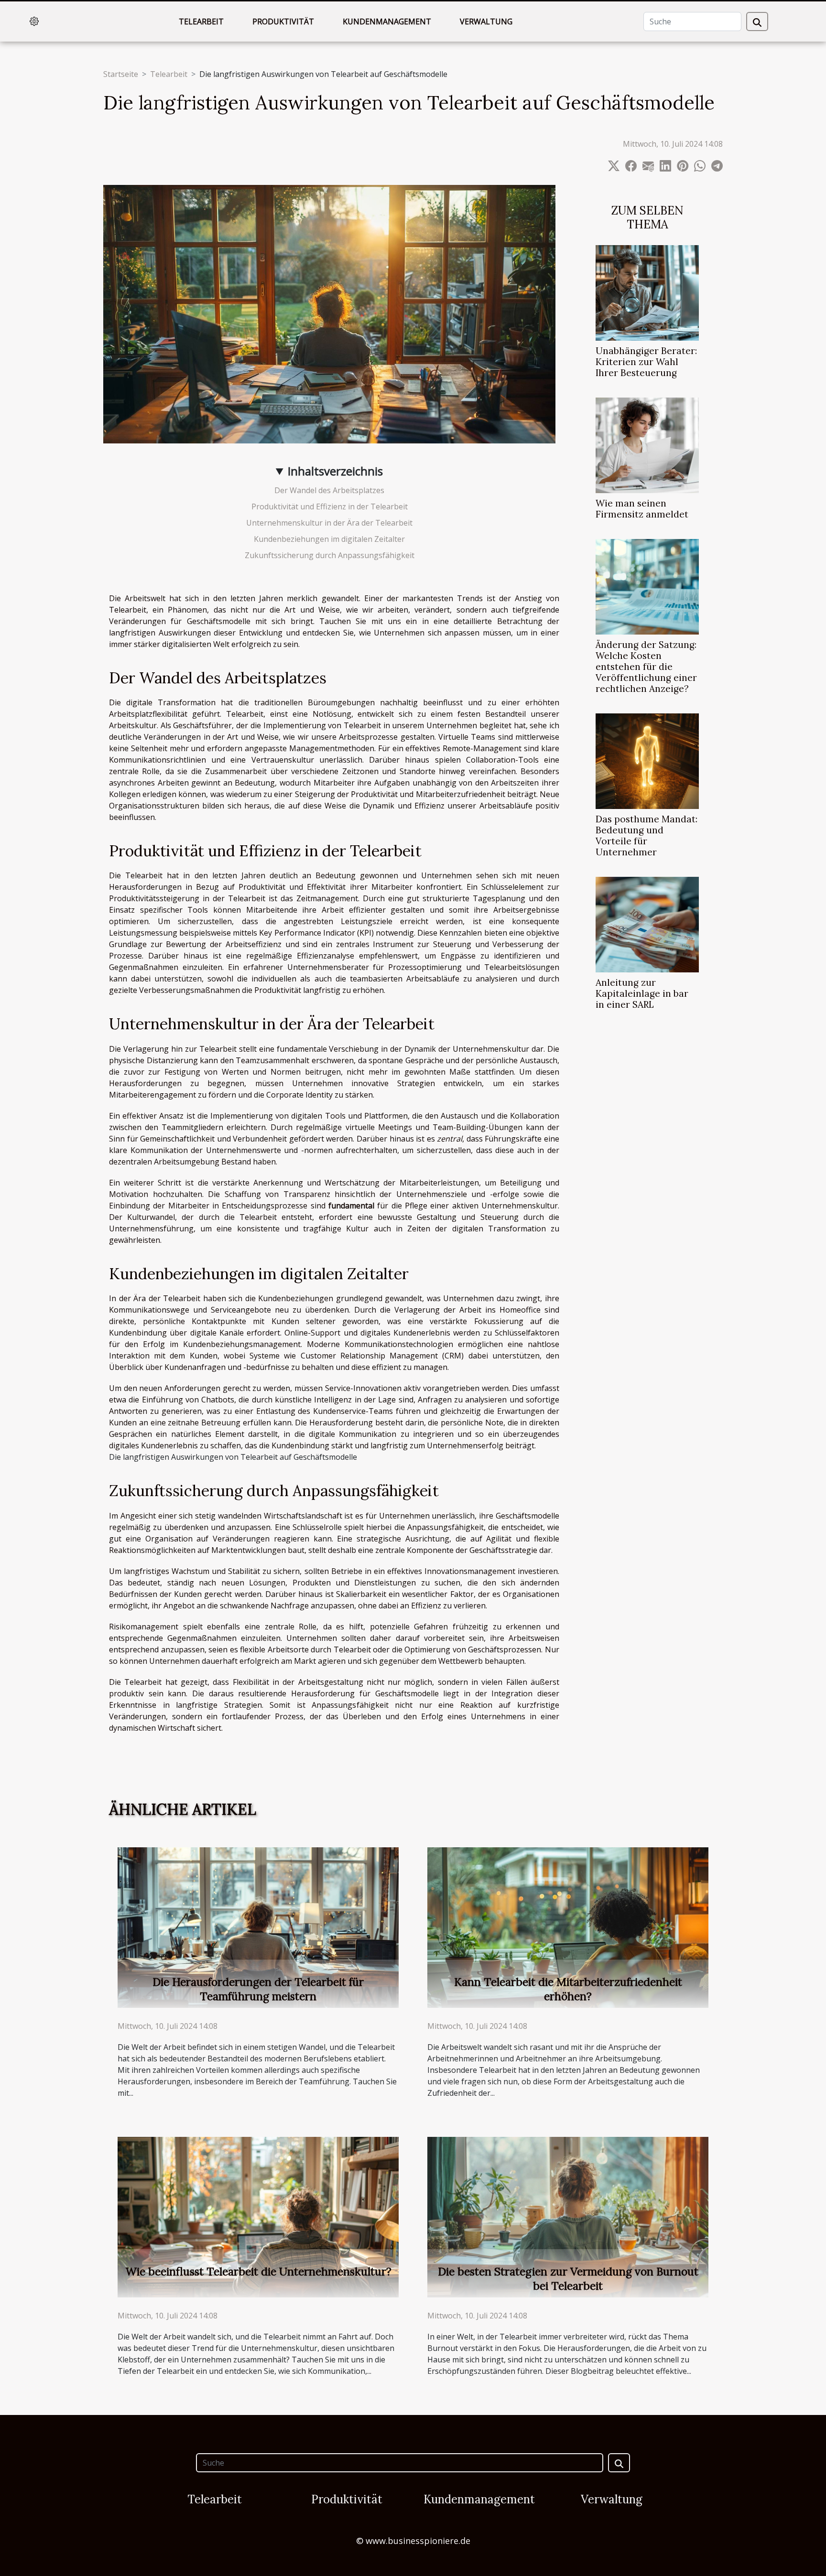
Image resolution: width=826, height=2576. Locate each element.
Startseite (121, 74)
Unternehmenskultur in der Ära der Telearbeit (329, 523)
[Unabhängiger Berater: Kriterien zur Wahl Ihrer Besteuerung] (647, 292)
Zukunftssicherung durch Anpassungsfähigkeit (330, 555)
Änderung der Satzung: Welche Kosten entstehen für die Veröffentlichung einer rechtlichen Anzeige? (646, 667)
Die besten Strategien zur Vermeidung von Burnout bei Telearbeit (568, 2279)
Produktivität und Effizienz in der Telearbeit (330, 507)
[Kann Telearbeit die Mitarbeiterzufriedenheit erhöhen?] (568, 1927)
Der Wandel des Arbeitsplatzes (329, 490)
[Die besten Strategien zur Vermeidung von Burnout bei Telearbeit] (568, 2216)
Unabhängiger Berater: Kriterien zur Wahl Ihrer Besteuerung (646, 362)
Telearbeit (201, 22)
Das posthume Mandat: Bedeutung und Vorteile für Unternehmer (647, 835)
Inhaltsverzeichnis (335, 471)
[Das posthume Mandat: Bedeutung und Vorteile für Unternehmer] (647, 760)
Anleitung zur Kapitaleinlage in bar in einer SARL (642, 993)
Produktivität (283, 22)
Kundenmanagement (387, 22)
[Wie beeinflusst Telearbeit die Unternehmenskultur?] (258, 2216)
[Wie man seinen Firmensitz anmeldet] (647, 444)
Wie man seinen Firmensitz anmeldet (642, 509)
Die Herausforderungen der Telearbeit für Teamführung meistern (258, 1989)
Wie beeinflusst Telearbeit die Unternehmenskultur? (258, 2271)
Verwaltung (486, 22)
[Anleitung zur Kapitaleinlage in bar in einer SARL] (647, 924)
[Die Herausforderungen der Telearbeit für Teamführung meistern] (258, 1927)
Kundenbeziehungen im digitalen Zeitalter (329, 539)
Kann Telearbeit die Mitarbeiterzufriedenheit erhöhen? (568, 1989)
